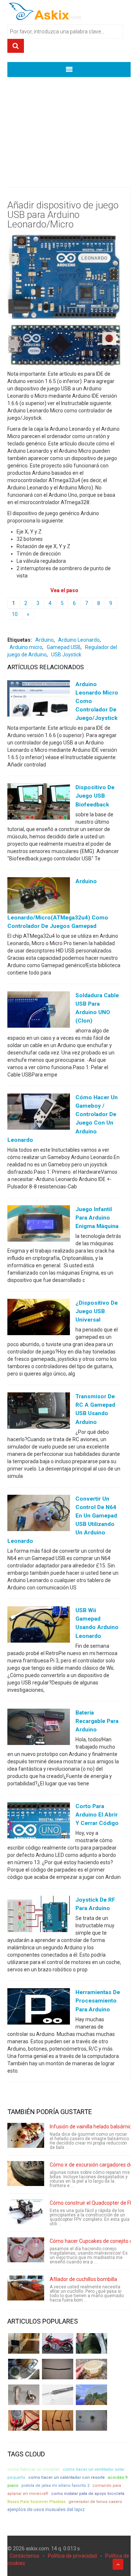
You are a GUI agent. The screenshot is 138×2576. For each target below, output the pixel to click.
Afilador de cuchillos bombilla (83, 2279)
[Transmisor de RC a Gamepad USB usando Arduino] (39, 1412)
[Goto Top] (118, 2564)
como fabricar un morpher (34, 2469)
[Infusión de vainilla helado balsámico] (26, 2135)
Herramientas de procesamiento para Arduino (98, 2001)
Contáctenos (24, 2556)
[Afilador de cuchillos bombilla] (26, 2288)
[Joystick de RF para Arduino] (39, 1916)
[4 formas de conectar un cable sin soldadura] (58, 2420)
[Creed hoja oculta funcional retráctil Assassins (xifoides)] (58, 2395)
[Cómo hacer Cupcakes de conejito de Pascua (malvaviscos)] (26, 2250)
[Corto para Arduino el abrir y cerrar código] (39, 1822)
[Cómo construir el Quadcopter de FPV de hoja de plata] (26, 2212)
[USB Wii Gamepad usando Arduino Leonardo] (39, 1626)
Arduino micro (26, 647)
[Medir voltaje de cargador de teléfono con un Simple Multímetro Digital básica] (24, 2420)
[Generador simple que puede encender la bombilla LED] (91, 2420)
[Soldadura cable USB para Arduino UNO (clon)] (39, 1011)
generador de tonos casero (95, 2502)
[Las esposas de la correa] (58, 2369)
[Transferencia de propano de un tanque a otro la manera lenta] (24, 2369)
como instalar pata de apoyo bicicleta (88, 2494)
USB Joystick (66, 655)
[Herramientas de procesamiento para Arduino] (39, 2008)
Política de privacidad (72, 2556)
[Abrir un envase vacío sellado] (91, 2369)
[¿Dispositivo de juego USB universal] (39, 1319)
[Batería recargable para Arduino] (39, 1728)
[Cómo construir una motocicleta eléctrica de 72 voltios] (58, 2343)
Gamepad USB (64, 647)
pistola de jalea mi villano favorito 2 (55, 2486)
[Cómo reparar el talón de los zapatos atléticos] (91, 2343)
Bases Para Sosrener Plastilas (36, 2502)
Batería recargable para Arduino (97, 1721)
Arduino (45, 640)
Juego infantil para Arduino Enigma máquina (97, 1218)
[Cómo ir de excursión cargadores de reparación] (26, 2174)
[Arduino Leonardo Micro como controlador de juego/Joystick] (39, 700)
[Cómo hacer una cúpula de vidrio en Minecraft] (91, 2395)
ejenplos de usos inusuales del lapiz (46, 2509)
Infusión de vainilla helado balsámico (92, 2127)
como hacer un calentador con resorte (67, 2477)
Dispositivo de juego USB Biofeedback (95, 796)
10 (15, 614)
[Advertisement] (69, 127)
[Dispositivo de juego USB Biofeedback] (39, 803)
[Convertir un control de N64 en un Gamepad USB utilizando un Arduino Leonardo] (39, 1514)
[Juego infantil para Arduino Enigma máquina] (39, 1225)
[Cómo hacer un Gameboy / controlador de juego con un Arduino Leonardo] (39, 1113)
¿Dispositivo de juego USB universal (97, 1311)
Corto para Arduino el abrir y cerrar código (97, 1815)
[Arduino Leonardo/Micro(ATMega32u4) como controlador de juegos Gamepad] (39, 897)
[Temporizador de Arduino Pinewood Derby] (24, 2343)
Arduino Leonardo (79, 640)
